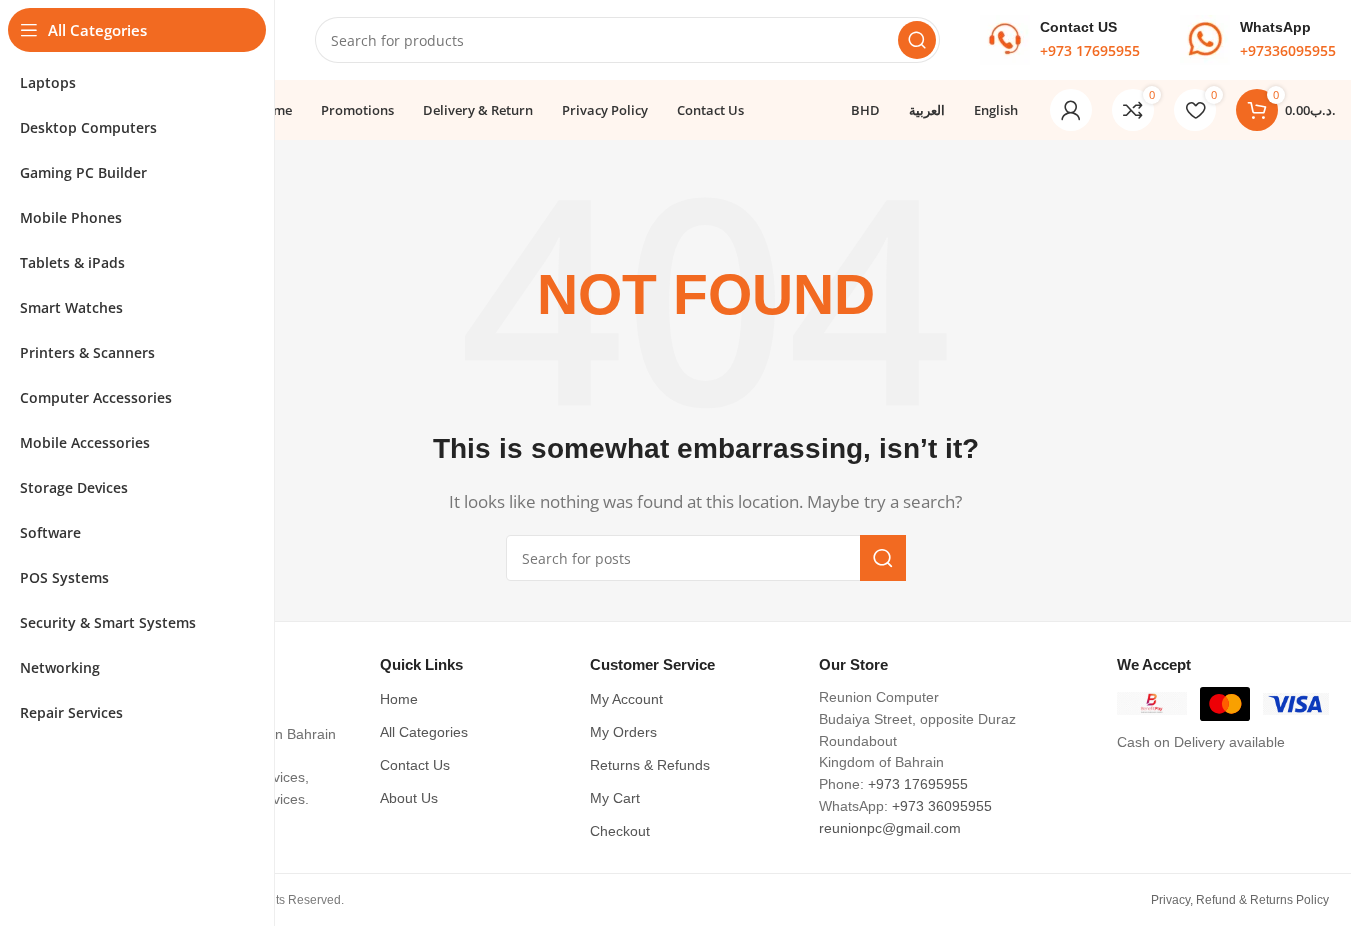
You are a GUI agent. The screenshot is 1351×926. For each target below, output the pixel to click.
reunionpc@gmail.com (890, 828)
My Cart (615, 798)
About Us (409, 798)
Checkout (620, 831)
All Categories (424, 732)
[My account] (1071, 110)
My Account (626, 699)
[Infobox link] (1060, 40)
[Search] (917, 40)
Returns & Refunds (650, 765)
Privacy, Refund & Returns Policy (1240, 900)
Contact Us (415, 765)
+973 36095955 (942, 806)
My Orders (623, 732)
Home (399, 699)
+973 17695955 (918, 784)
